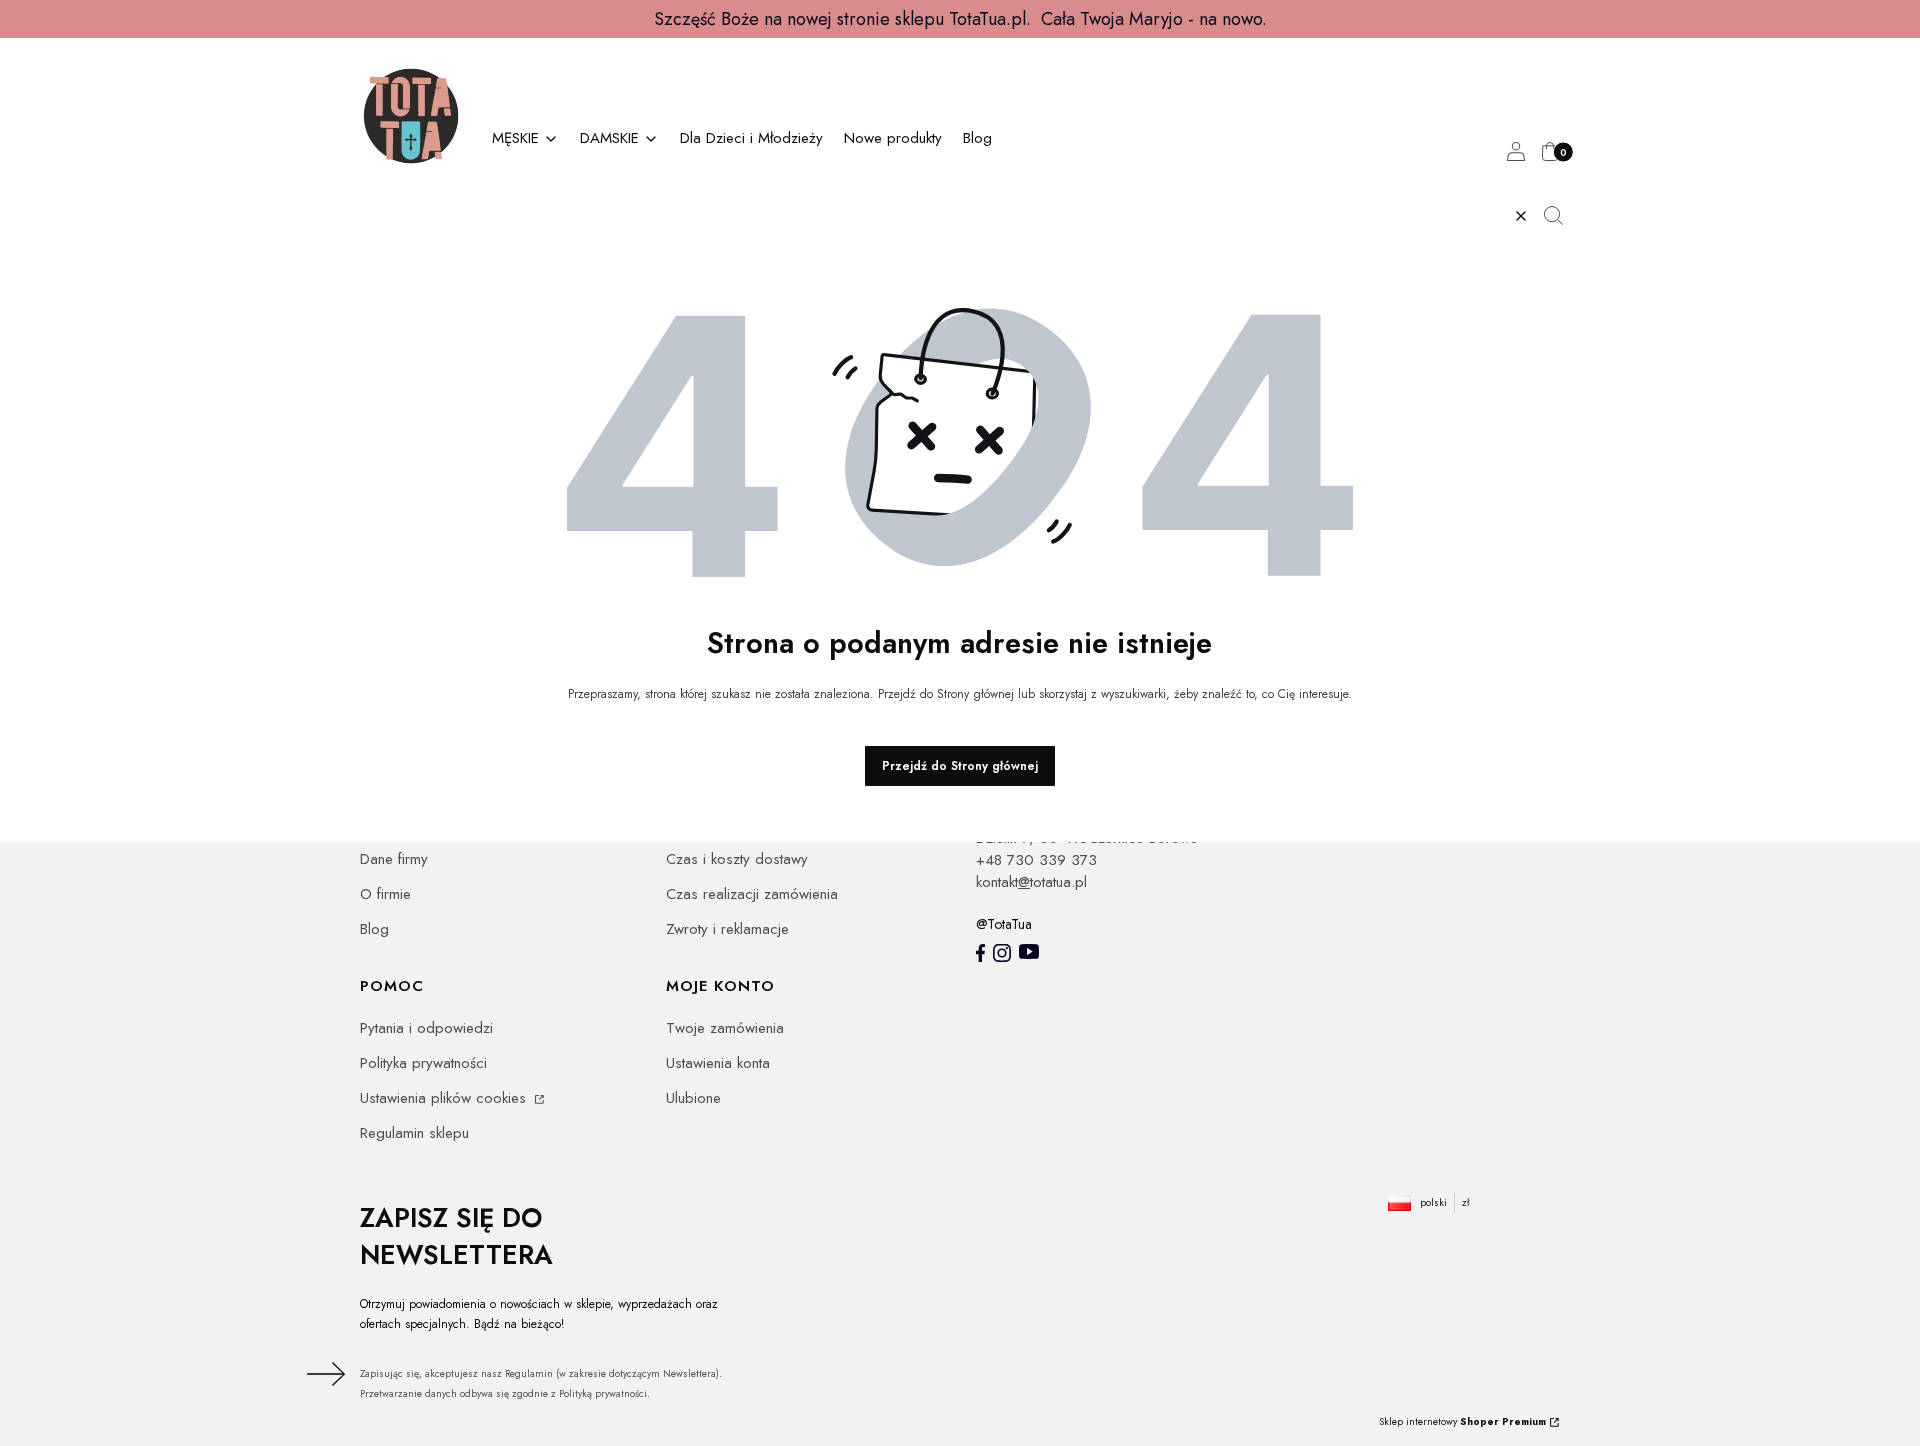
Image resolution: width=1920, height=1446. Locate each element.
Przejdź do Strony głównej (960, 766)
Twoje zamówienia (725, 1028)
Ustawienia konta (718, 1063)
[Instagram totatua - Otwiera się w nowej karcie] (1002, 953)
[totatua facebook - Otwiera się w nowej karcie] (980, 953)
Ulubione (693, 1098)
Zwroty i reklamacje (727, 929)
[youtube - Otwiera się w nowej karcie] (1029, 951)
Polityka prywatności (423, 1063)
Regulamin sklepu (414, 1133)
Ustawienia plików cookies (445, 1098)
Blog (374, 929)
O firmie (385, 894)
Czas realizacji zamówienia (752, 894)
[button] (1561, 216)
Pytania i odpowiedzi (426, 1028)
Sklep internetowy (1462, 1421)
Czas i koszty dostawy (737, 859)
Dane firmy (394, 859)
